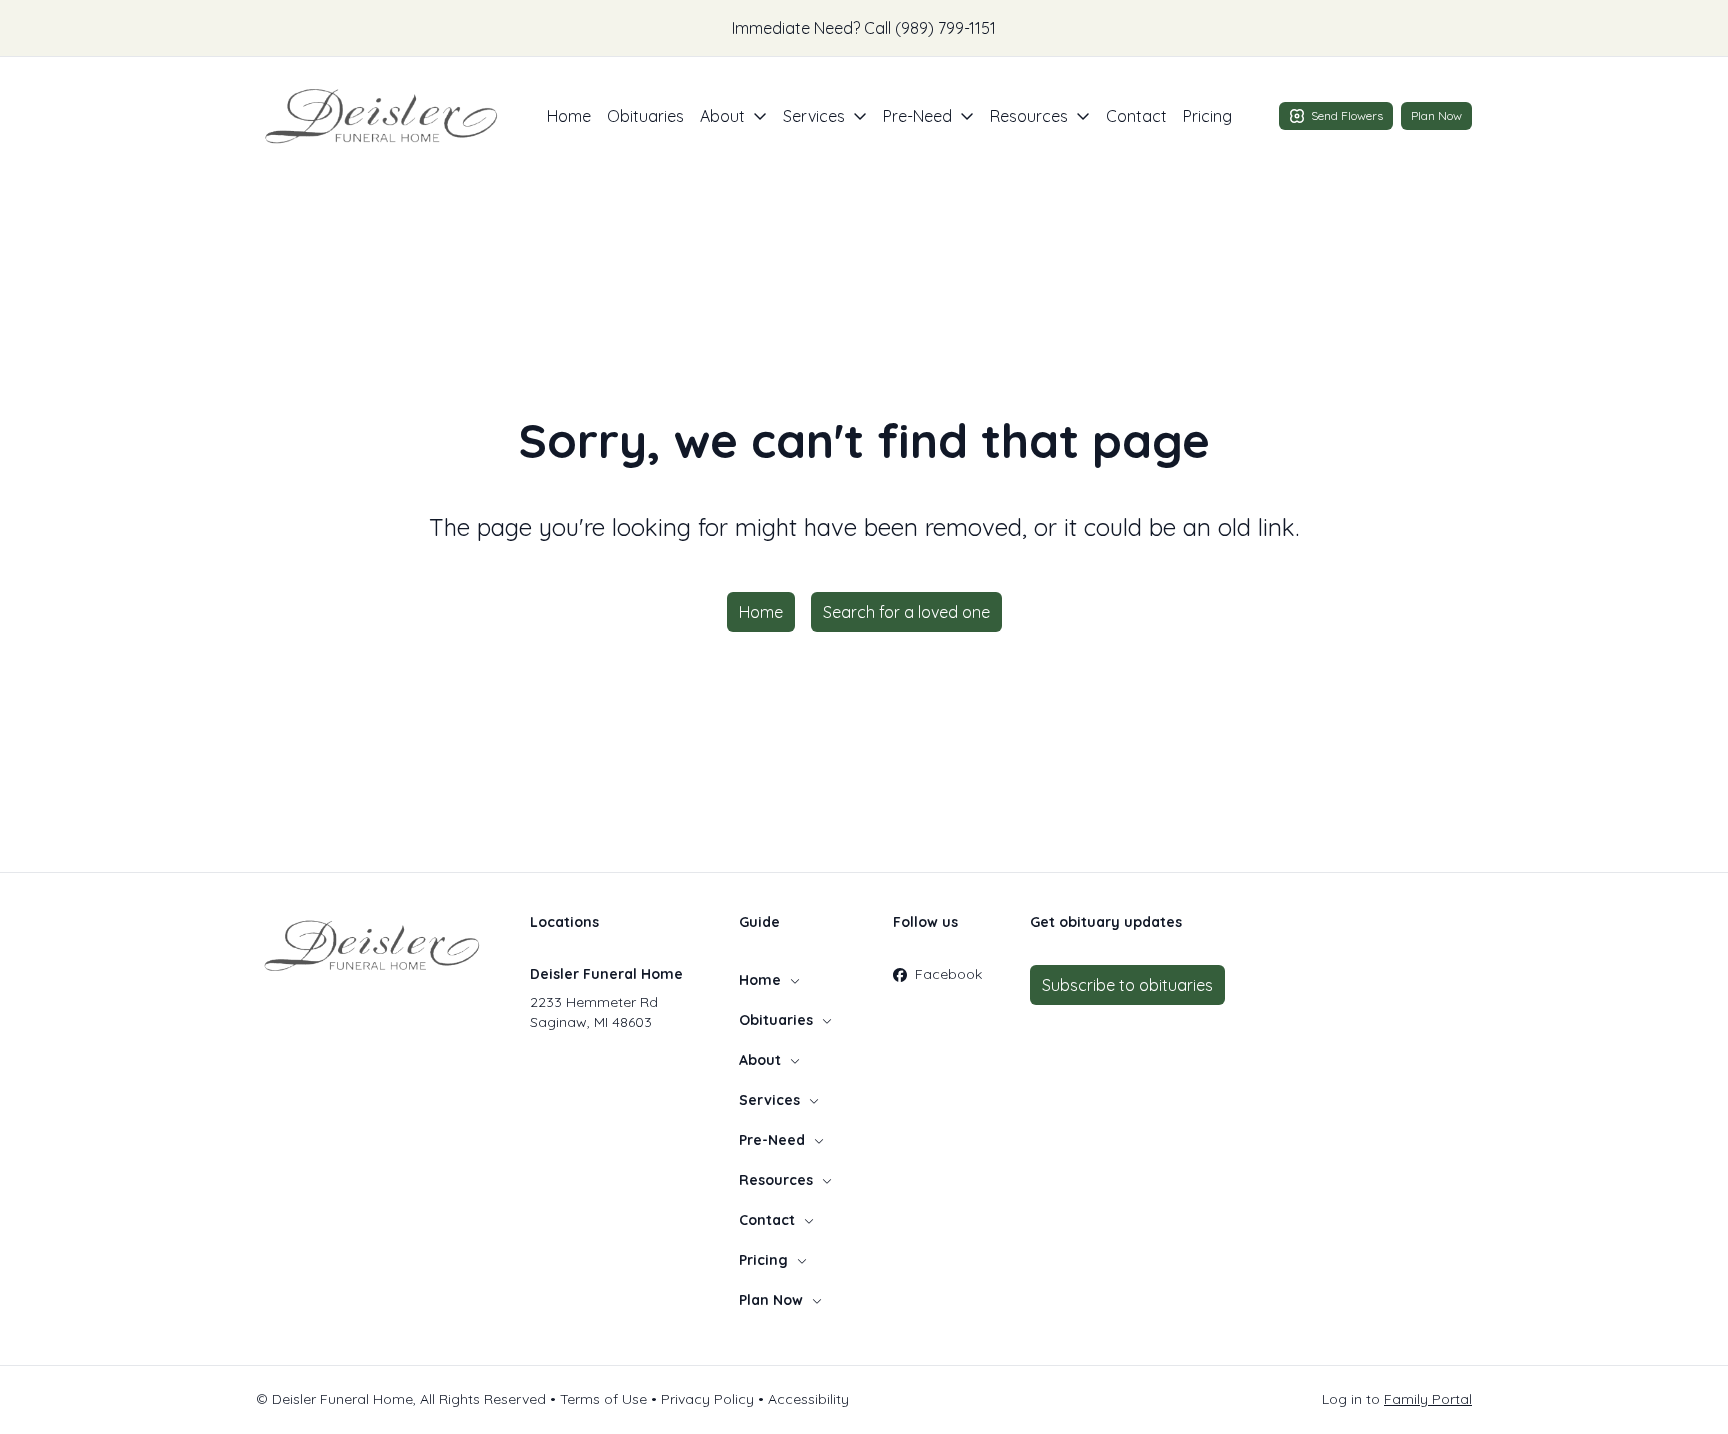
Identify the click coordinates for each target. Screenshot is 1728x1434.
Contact (1136, 116)
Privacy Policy (707, 1399)
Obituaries (645, 116)
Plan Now (1436, 115)
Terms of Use (603, 1399)
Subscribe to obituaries (1127, 985)
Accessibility (808, 1399)
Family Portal (1428, 1399)
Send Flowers (1347, 115)
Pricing (1207, 116)
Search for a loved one (906, 612)
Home (569, 116)
